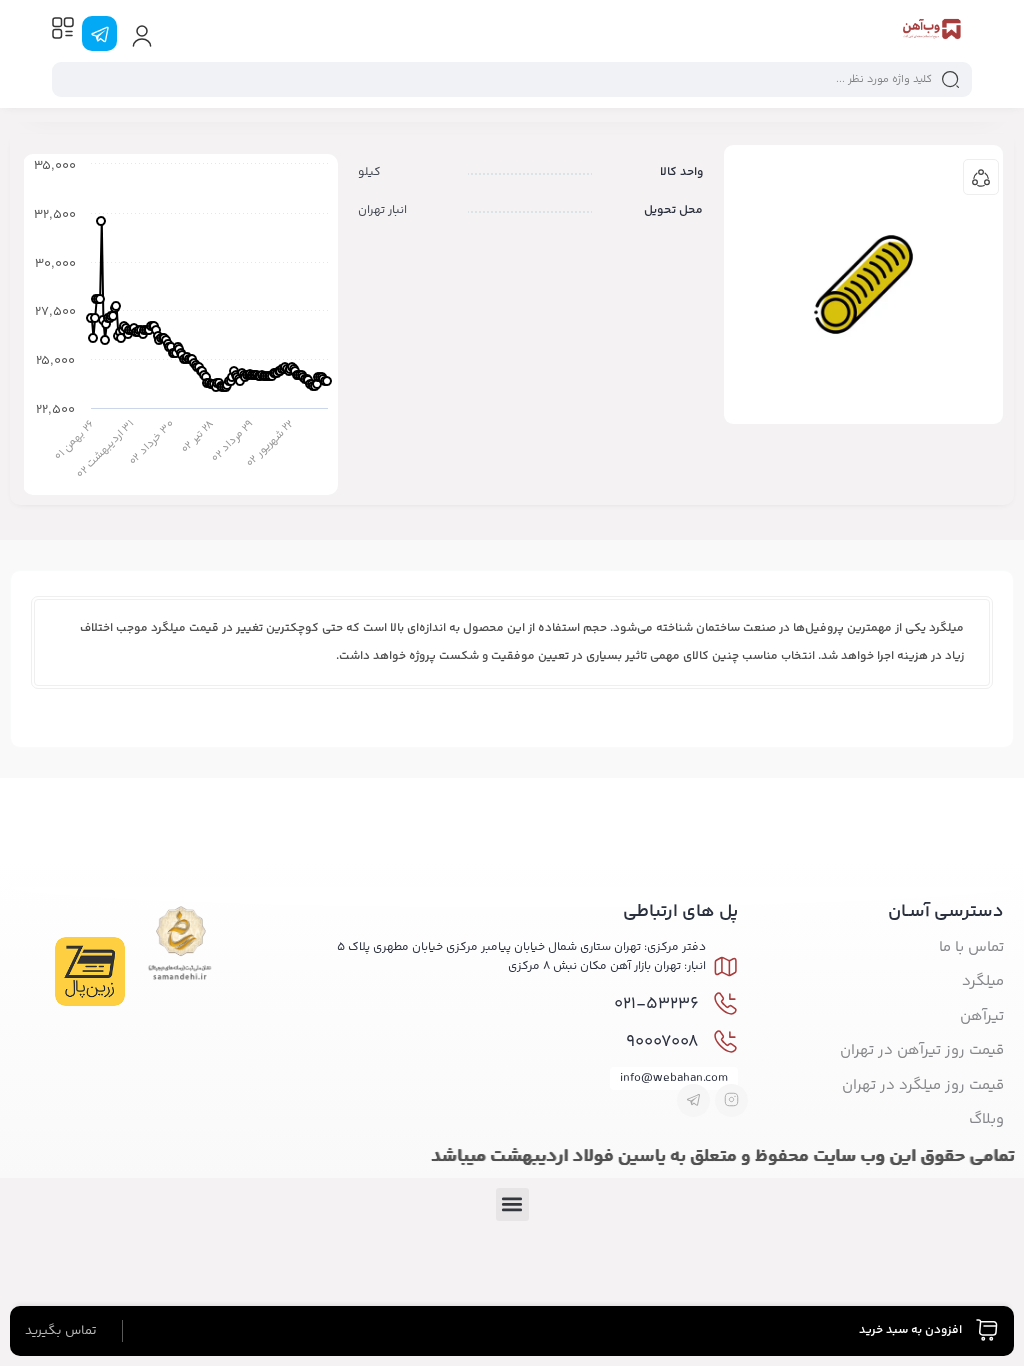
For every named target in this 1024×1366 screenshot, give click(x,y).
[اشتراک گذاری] (981, 177)
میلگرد (983, 981)
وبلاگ (986, 1119)
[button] (512, 1204)
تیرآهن (982, 1016)
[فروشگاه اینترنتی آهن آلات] (931, 33)
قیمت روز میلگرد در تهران (923, 1085)
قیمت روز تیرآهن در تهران (922, 1050)
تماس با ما (971, 947)
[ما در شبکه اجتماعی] (99, 33)
